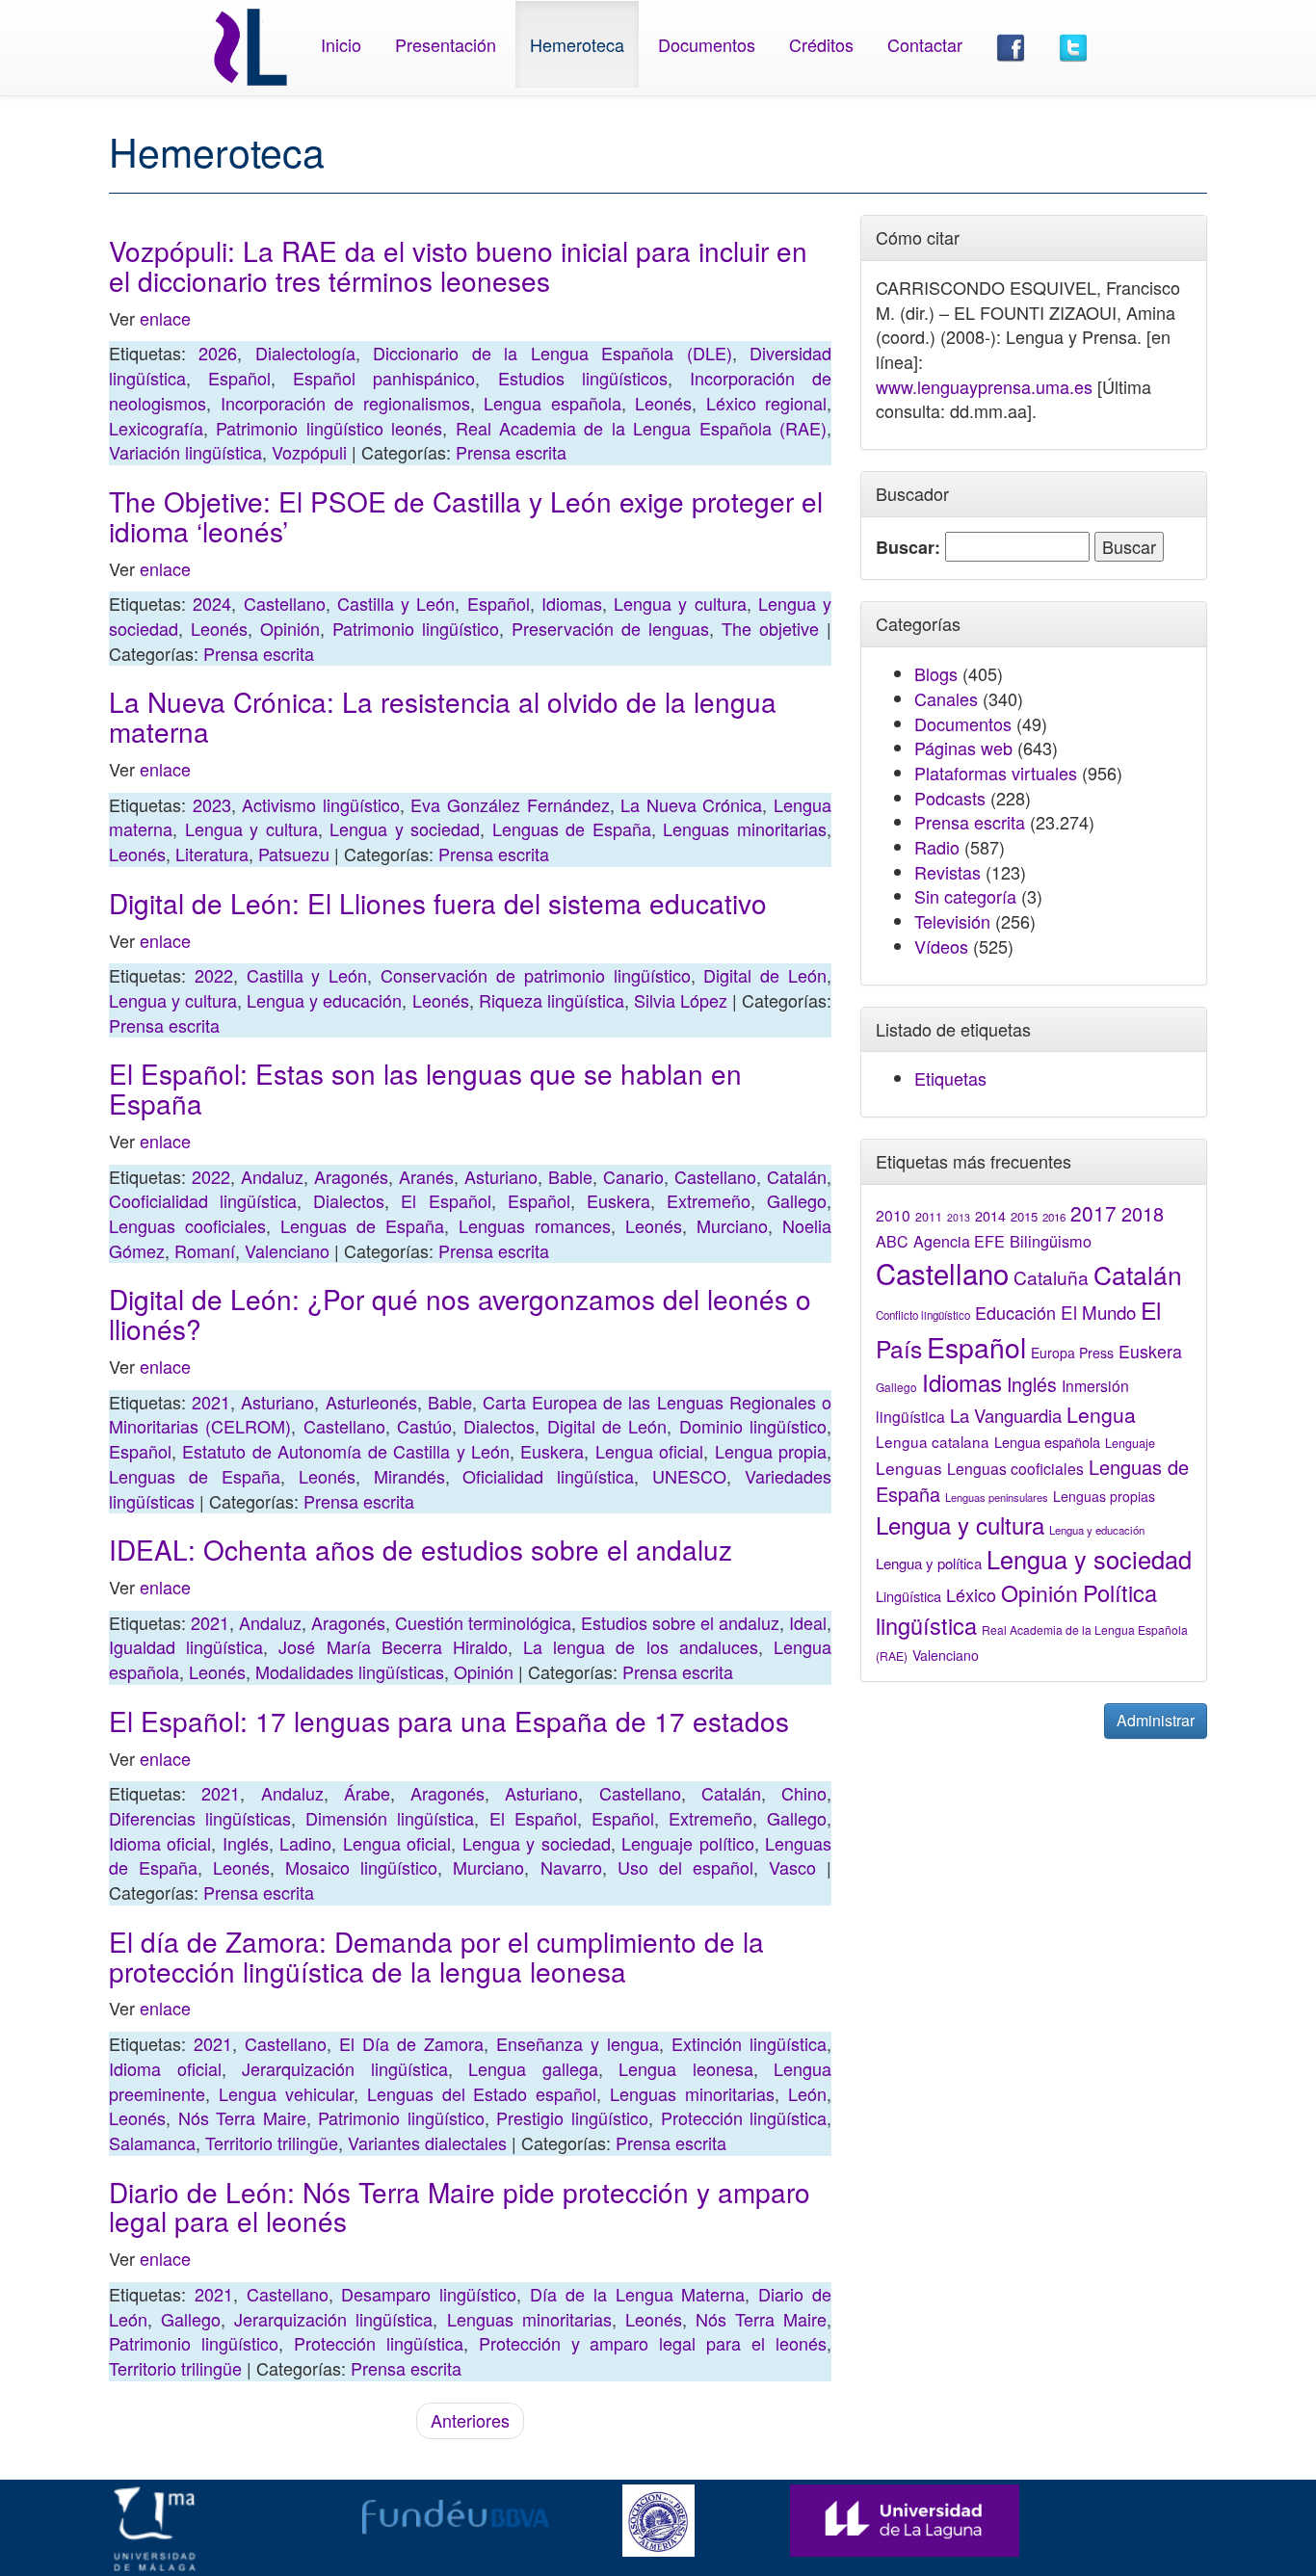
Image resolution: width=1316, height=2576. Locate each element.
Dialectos (349, 1200)
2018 (1143, 1213)
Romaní (205, 1250)
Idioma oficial (160, 1843)
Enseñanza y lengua (578, 2043)
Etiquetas (950, 1078)
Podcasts (950, 798)
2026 (218, 353)
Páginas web (963, 748)
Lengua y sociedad (405, 828)
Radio (937, 847)
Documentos (707, 44)
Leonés (663, 403)
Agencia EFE (959, 1241)
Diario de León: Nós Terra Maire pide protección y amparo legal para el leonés (460, 2207)
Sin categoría (965, 896)
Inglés (246, 1843)
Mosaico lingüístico (361, 1867)
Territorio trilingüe (272, 2142)
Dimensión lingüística (390, 1818)
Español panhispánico (384, 378)
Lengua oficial (649, 1451)
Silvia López (681, 1000)
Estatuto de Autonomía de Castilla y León (346, 1451)
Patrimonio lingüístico (416, 628)
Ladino (305, 1843)
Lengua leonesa (686, 2068)
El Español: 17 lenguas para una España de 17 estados (449, 1721)
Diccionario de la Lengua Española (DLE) (552, 353)
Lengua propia (771, 1451)
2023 (212, 804)
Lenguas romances (535, 1225)
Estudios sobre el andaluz (680, 1622)
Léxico (971, 1594)
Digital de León (765, 975)
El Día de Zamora (411, 2043)
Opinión (290, 628)
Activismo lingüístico (321, 804)
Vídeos (941, 946)
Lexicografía (156, 428)
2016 (1054, 1217)
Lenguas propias (1104, 1496)
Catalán (797, 1176)
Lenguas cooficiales (187, 1225)
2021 (211, 1402)
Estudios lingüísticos (583, 378)
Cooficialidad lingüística (203, 1200)
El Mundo (1098, 1312)
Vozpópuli (309, 452)
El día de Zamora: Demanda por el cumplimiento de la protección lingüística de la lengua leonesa (436, 1956)
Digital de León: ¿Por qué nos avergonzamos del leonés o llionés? (460, 1314)
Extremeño (709, 1200)
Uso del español (685, 1867)
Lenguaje (1130, 1443)
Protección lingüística (744, 2117)
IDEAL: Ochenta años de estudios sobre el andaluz (421, 1549)
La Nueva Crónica (691, 804)
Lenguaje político (687, 1843)
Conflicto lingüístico (923, 1315)
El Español (446, 1200)
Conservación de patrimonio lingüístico (535, 975)
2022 (214, 975)
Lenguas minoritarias (745, 828)
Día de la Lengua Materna (637, 2294)
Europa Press (1072, 1353)
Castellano (285, 603)
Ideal (808, 1622)
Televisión (952, 921)
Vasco (792, 1867)
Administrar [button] (1156, 1720)
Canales (946, 698)
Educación (1015, 1312)
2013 (959, 1217)
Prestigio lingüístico (572, 2117)
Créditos (821, 44)
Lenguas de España (572, 828)
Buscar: (908, 548)
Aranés (426, 1176)
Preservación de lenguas (610, 628)
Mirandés (409, 1476)
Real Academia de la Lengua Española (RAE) (641, 428)
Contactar (925, 44)
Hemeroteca (577, 44)
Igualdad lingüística (186, 1646)
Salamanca (152, 2142)
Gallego (797, 1200)
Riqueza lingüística (552, 1000)
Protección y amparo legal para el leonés (653, 2343)
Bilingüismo (1051, 1241)
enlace (165, 318)
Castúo (424, 1426)
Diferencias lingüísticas (200, 1818)
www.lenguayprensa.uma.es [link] (984, 386)
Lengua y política (929, 1563)
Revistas (948, 872)
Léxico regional (767, 403)
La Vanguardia (1006, 1415)
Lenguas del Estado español (482, 2093)
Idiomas (572, 603)
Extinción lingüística (749, 2043)
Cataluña (1051, 1277)
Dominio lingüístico (753, 1426)
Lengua (1101, 1414)
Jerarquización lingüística (345, 2068)
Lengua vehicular (286, 2093)
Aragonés (351, 1176)
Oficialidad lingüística (548, 1476)
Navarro (571, 1867)
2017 (1093, 1213)
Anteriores (470, 2420)
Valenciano (287, 1250)
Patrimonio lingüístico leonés (329, 428)
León (807, 2093)
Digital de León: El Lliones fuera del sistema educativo (438, 903)
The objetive (770, 628)
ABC (892, 1241)
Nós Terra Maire (242, 2117)
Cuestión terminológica (483, 1622)
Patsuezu (294, 854)
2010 (893, 1215)
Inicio (341, 44)
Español (239, 378)
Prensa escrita (511, 452)
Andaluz (272, 1176)
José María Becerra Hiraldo (393, 1646)
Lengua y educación (324, 1000)
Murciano (732, 1225)
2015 (1024, 1216)
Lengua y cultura (680, 603)
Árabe (367, 1793)
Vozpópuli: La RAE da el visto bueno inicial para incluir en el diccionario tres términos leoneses (458, 265)
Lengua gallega (533, 2068)
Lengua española (553, 403)
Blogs (936, 673)
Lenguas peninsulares (997, 1497)
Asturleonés (371, 1402)
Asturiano (501, 1176)
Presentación (446, 44)
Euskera (619, 1200)
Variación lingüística (185, 452)
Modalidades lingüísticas (350, 1671)
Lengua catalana (933, 1441)
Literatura (212, 854)
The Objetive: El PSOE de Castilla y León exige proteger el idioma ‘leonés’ (466, 516)
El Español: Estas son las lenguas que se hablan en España (425, 1088)
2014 (990, 1216)
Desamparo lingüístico (429, 2294)
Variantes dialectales (427, 2142)
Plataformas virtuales (996, 773)
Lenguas (909, 1468)
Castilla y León (396, 603)
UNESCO (689, 1476)
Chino (804, 1793)
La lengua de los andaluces (641, 1646)
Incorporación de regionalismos (345, 403)
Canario (633, 1176)
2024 (212, 603)
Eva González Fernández (510, 804)
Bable (570, 1176)
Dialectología (305, 353)
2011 (929, 1217)
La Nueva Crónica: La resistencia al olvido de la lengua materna (443, 716)
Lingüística (908, 1596)
